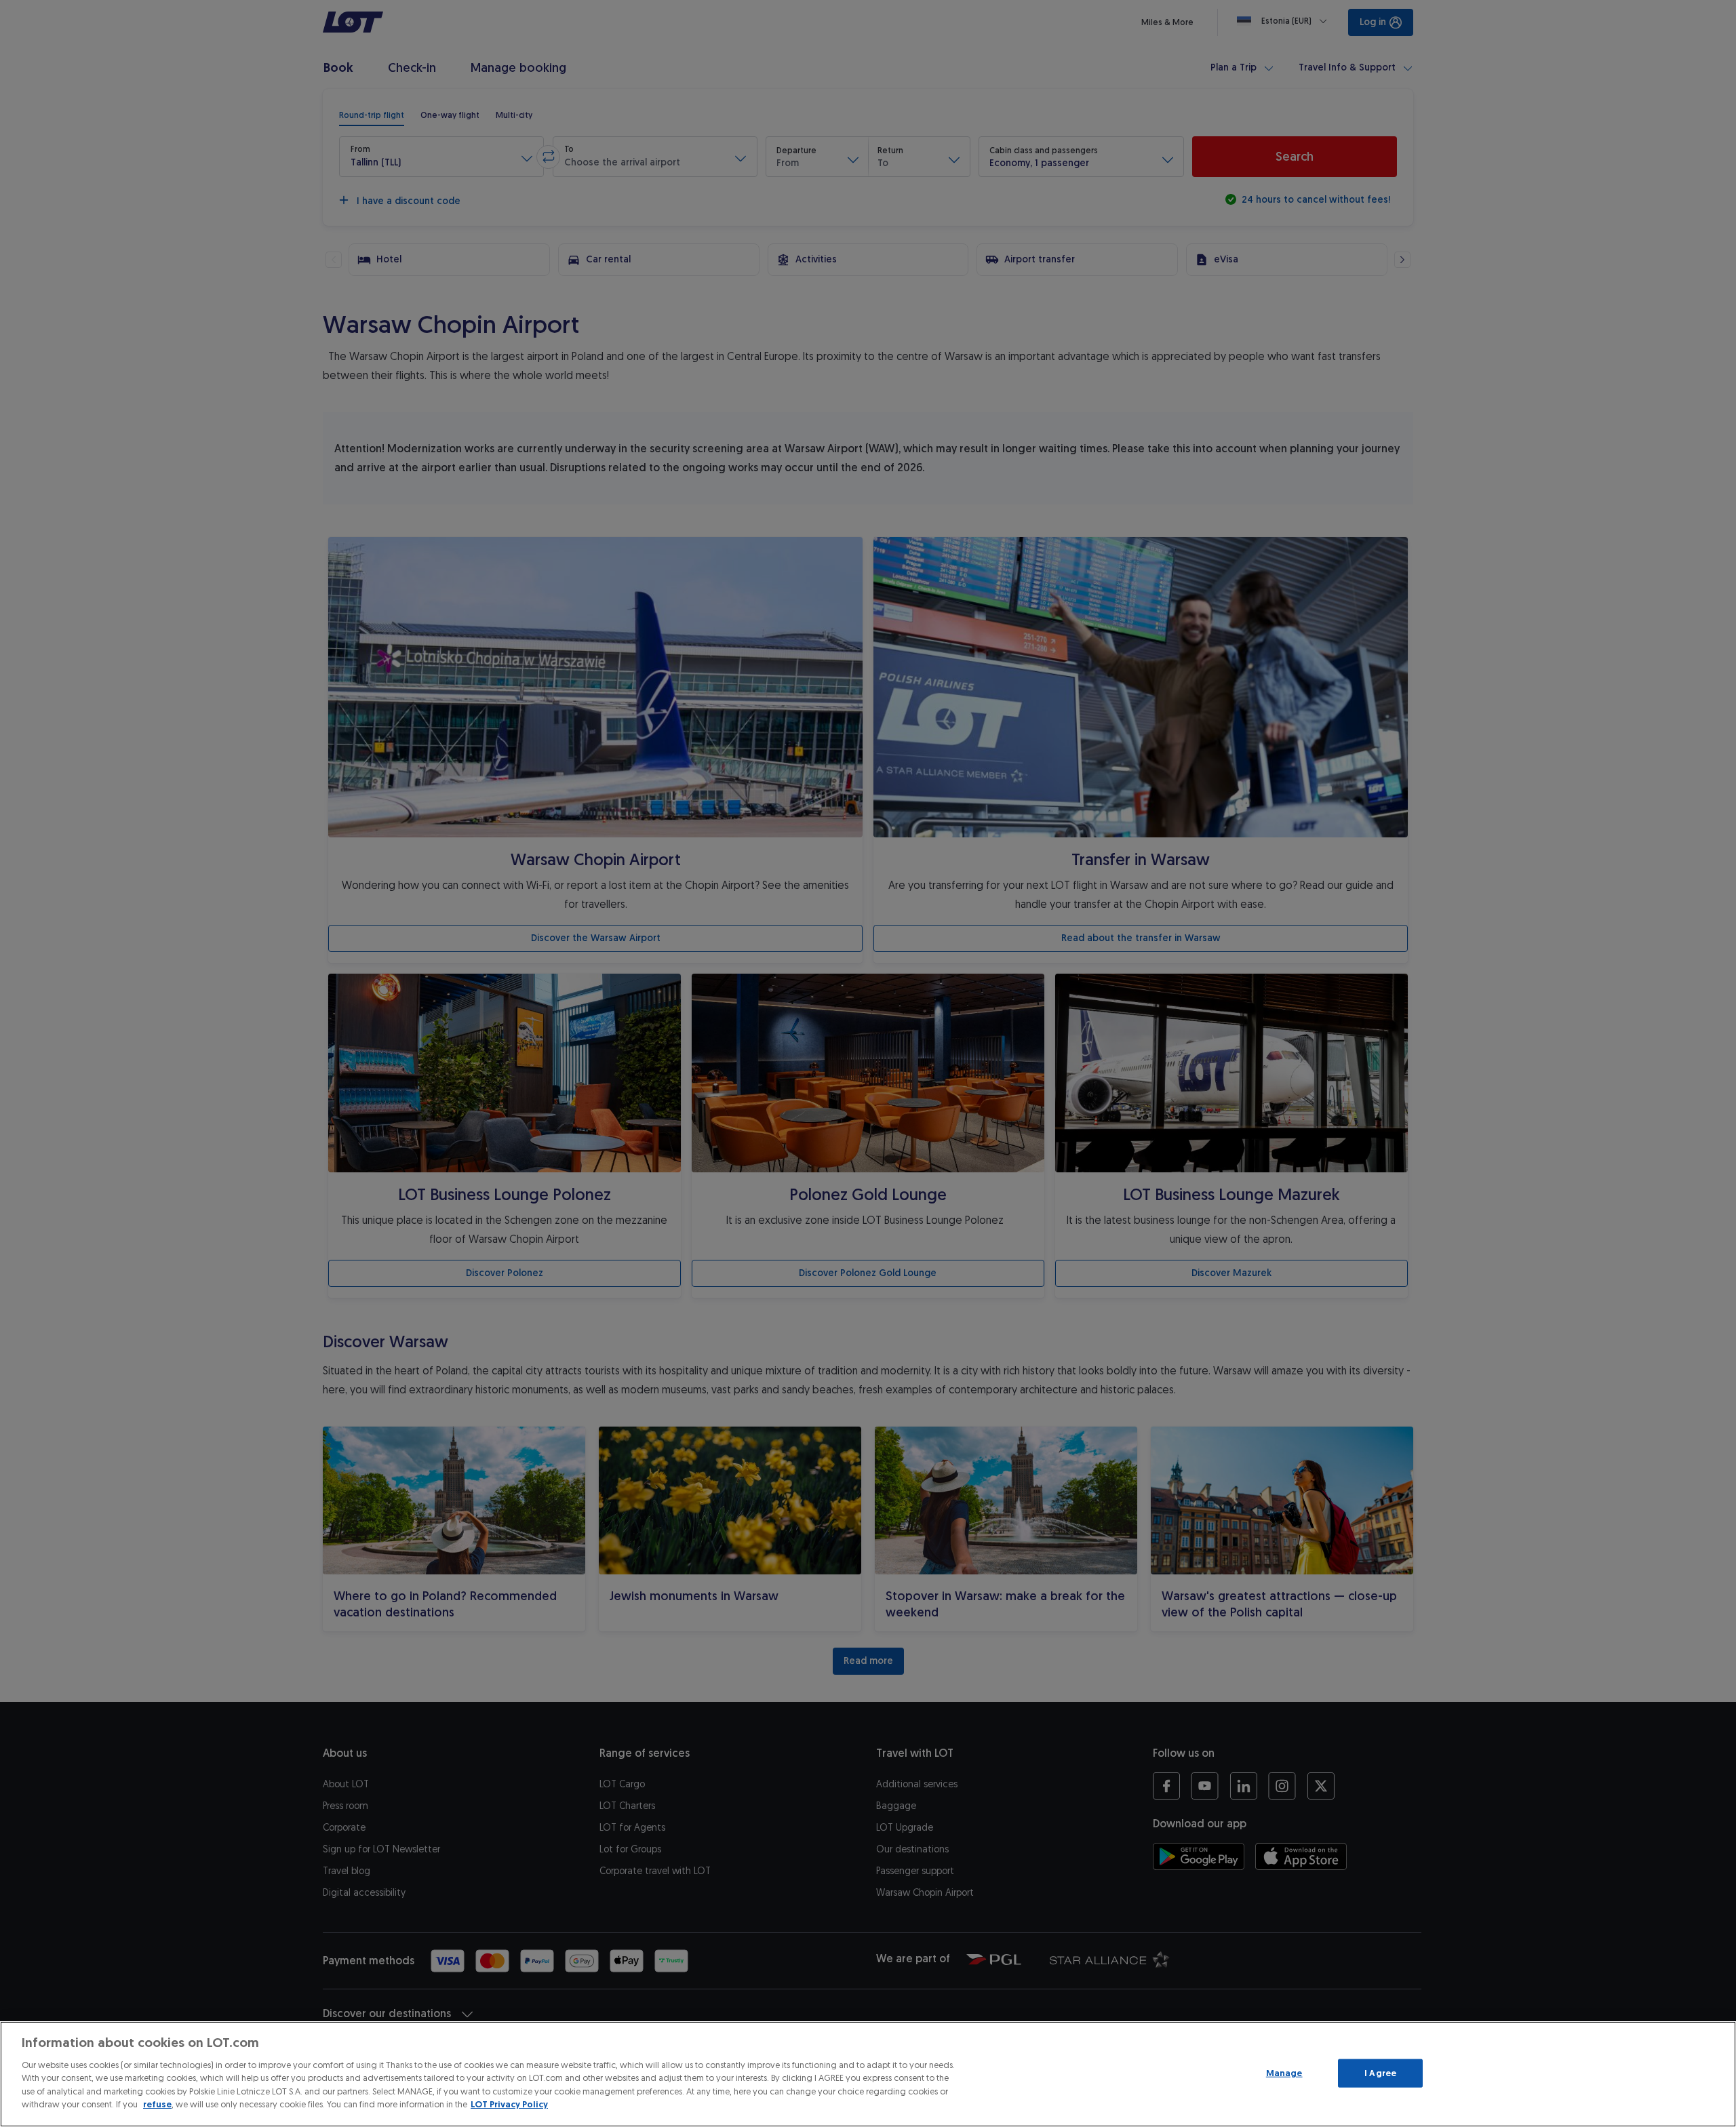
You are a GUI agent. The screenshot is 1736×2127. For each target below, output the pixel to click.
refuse (157, 2104)
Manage (1284, 2073)
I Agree (1380, 2073)
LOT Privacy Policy (509, 2104)
